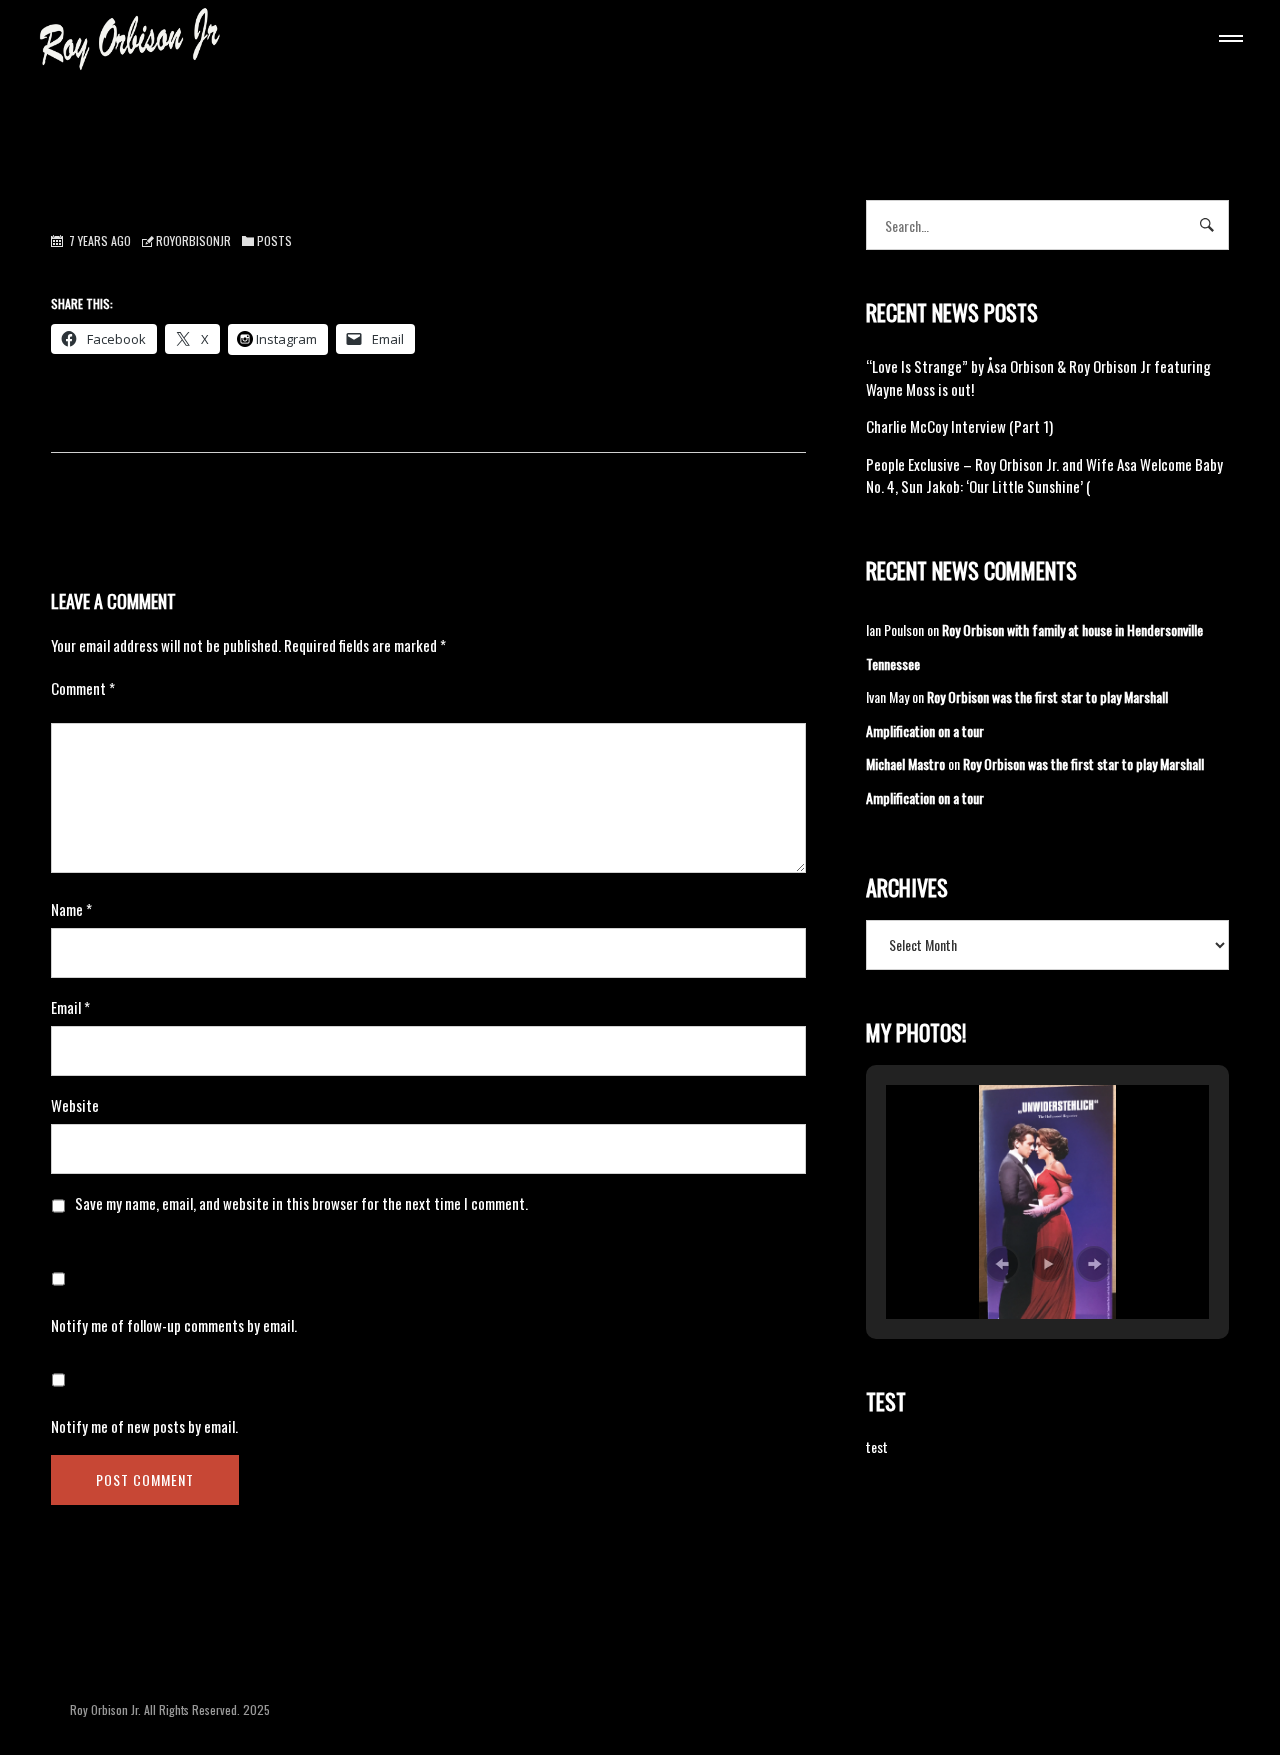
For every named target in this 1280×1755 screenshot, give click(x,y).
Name (71, 909)
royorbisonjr (193, 240)
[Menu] (1227, 41)
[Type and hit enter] (1207, 225)
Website (75, 1105)
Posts (274, 240)
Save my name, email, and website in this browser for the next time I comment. (301, 1203)
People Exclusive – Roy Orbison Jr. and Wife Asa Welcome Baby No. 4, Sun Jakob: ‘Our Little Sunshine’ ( (1044, 475)
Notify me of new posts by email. (144, 1426)
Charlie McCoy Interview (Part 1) (959, 426)
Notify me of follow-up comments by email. (174, 1325)
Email (70, 1007)
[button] (1002, 1264)
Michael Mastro (905, 763)
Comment (83, 688)
